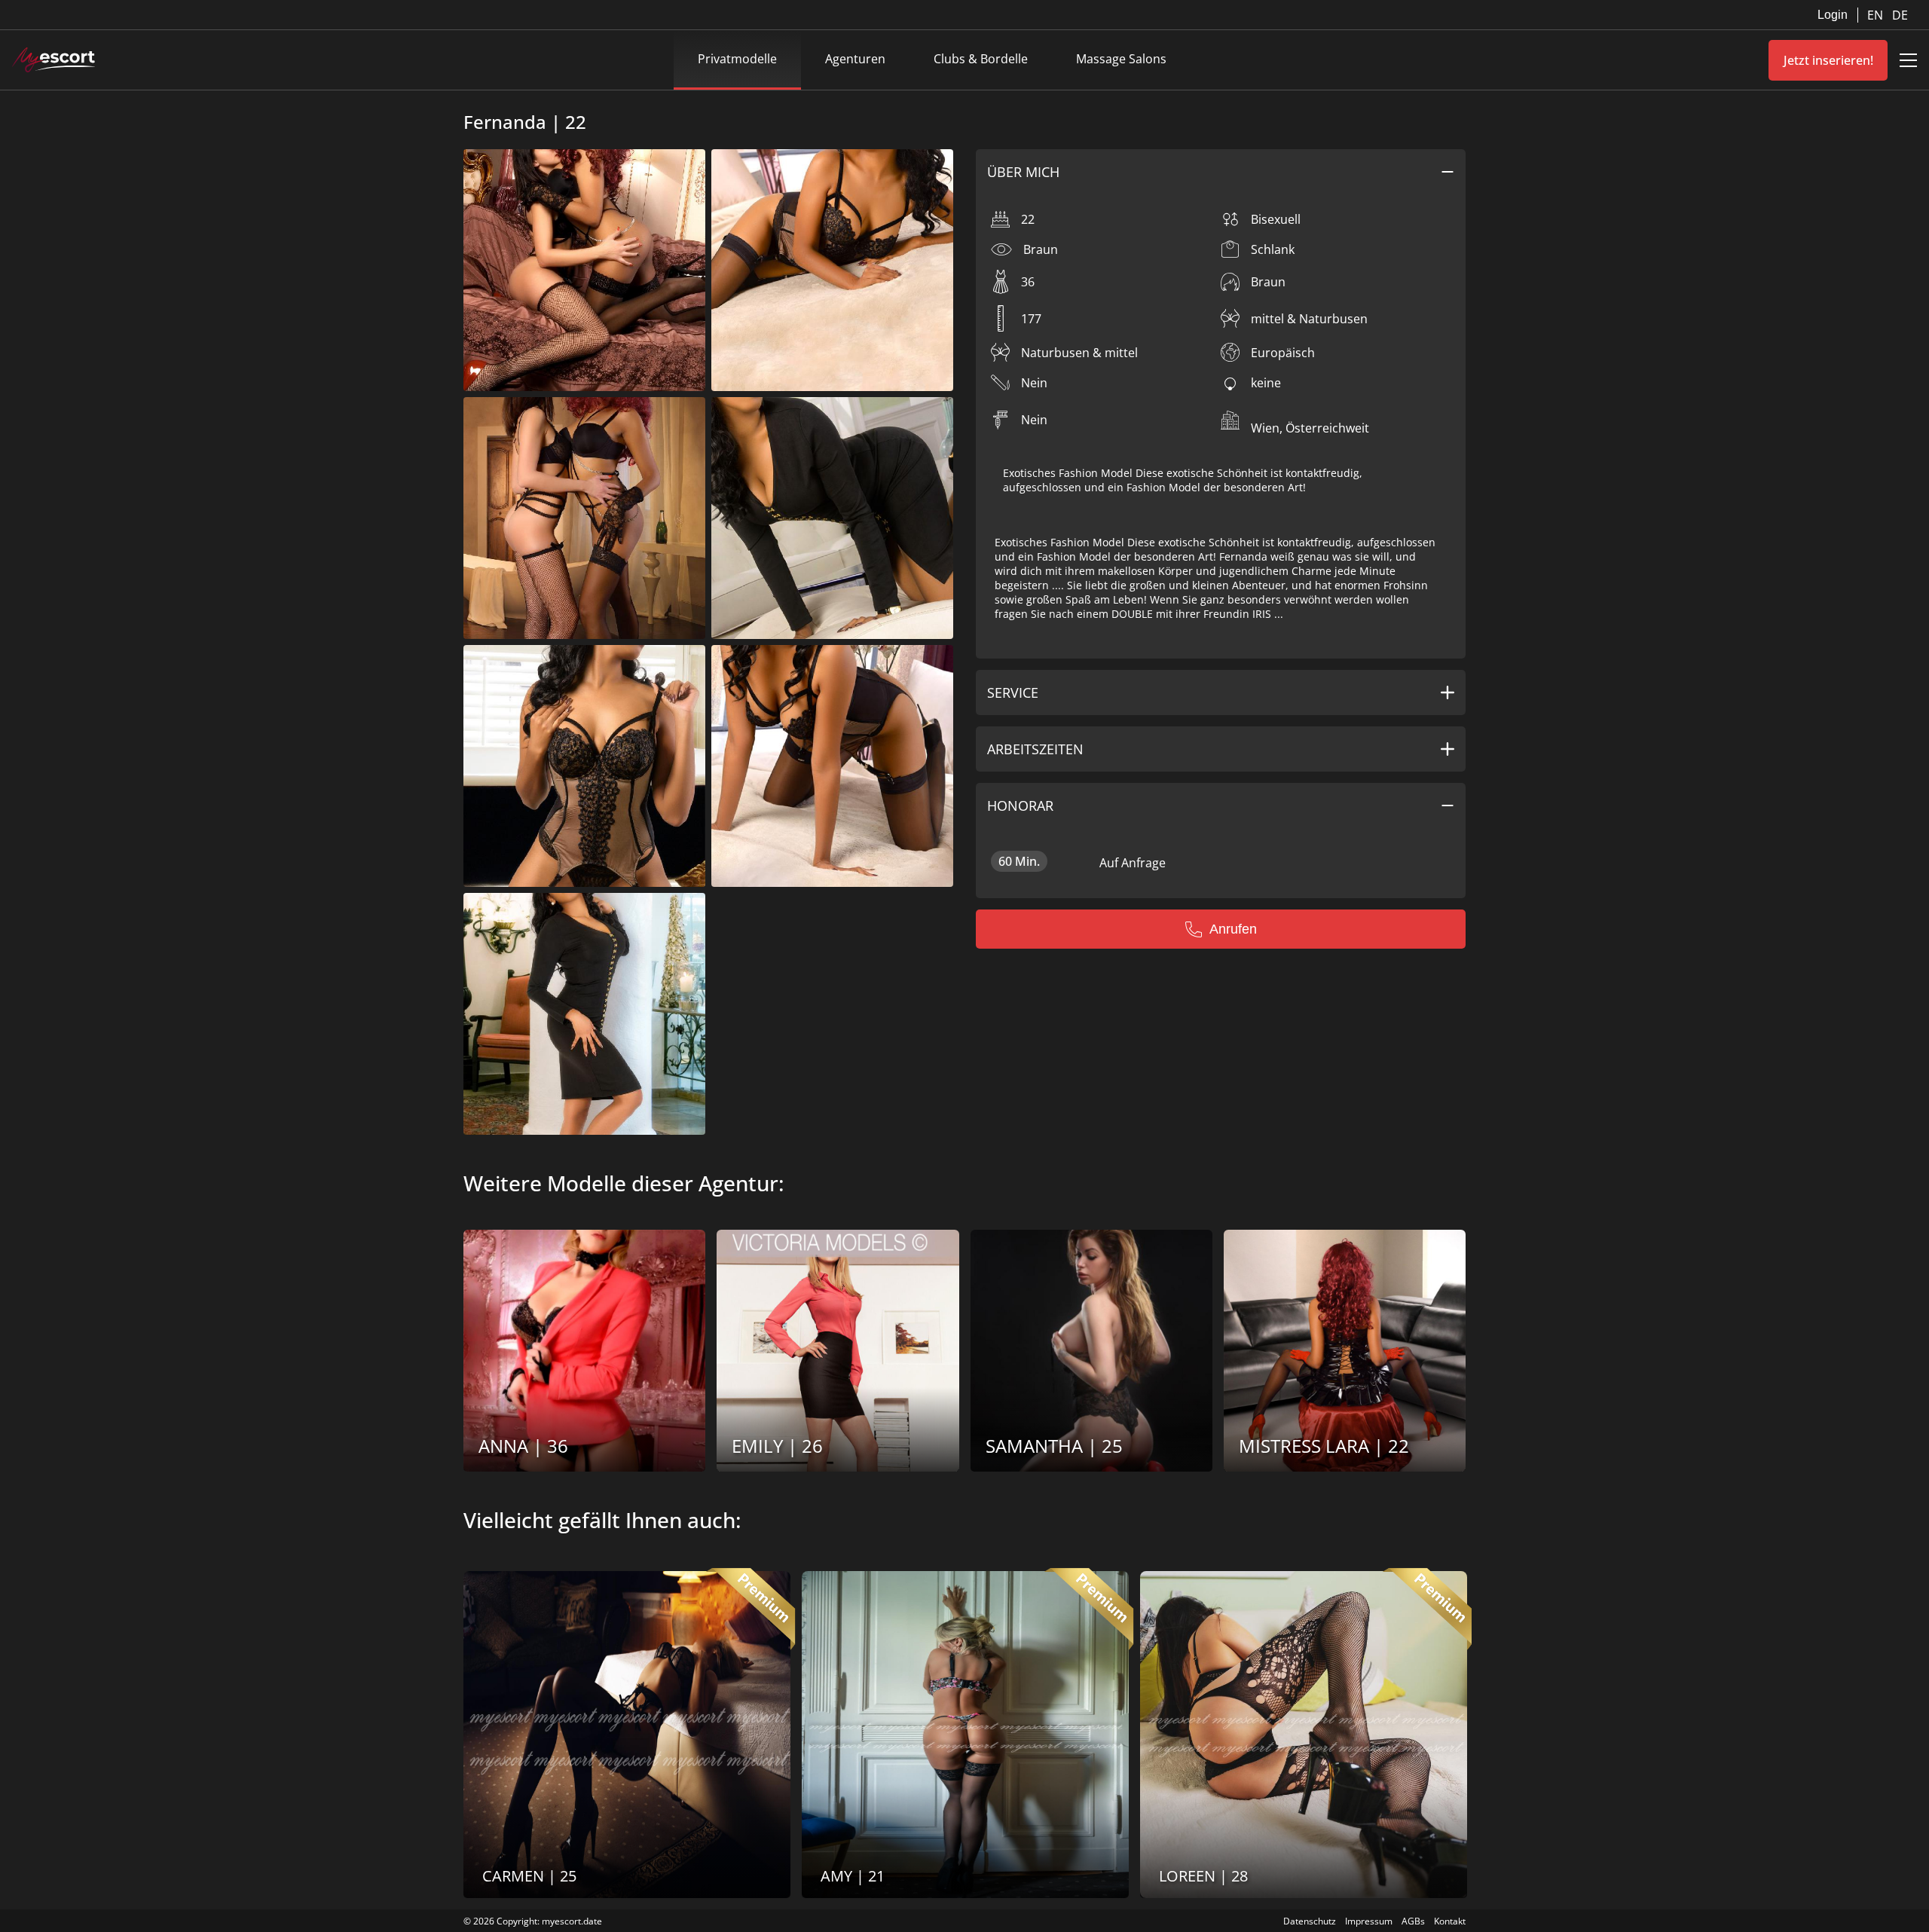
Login (1833, 15)
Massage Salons (1121, 59)
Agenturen (855, 59)
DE (1900, 15)
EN (1877, 15)
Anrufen (1233, 929)
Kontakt (1450, 1921)
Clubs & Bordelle (981, 59)
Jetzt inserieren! (1828, 60)
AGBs (1413, 1921)
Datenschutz (1310, 1921)
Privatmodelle (737, 59)
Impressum (1369, 1921)
